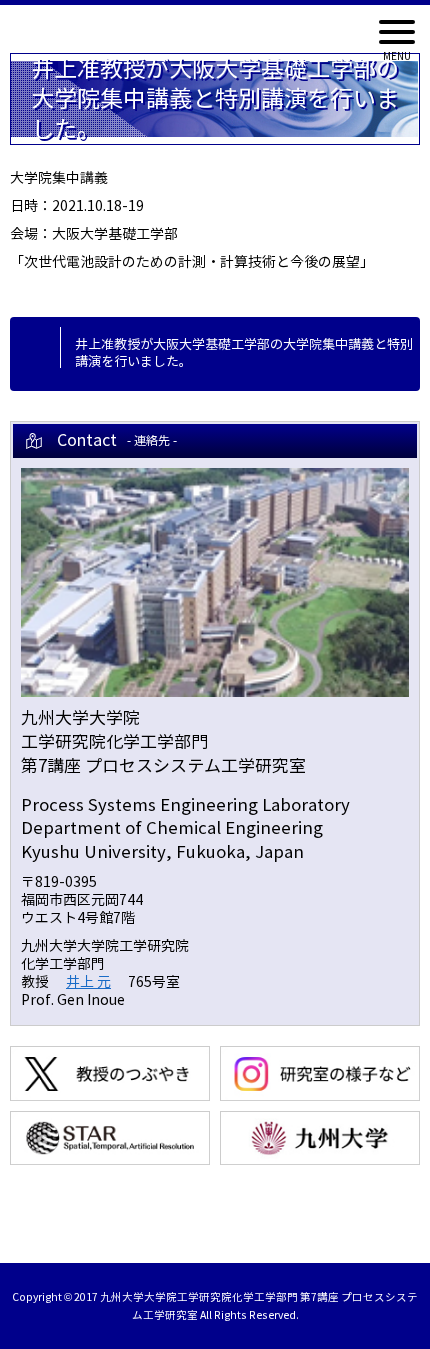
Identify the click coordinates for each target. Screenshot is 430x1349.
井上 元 (88, 982)
